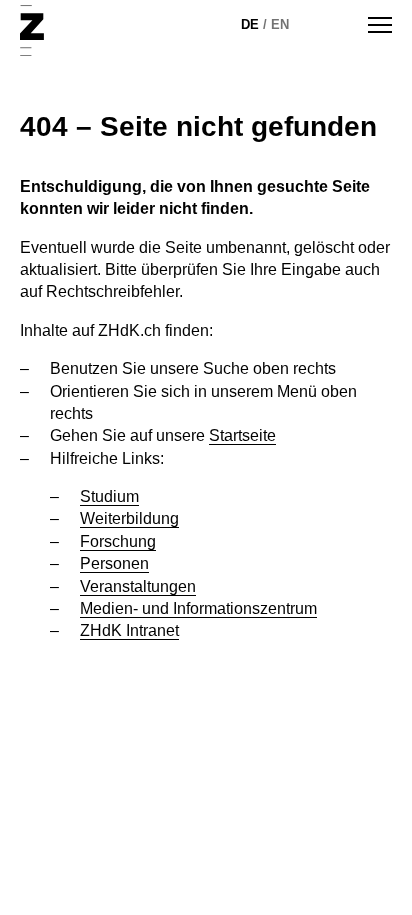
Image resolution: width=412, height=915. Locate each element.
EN (280, 24)
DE (250, 24)
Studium (109, 496)
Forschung (118, 541)
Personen (114, 563)
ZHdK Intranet (129, 630)
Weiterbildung (129, 518)
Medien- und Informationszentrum (198, 608)
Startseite (242, 435)
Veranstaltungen (138, 586)
